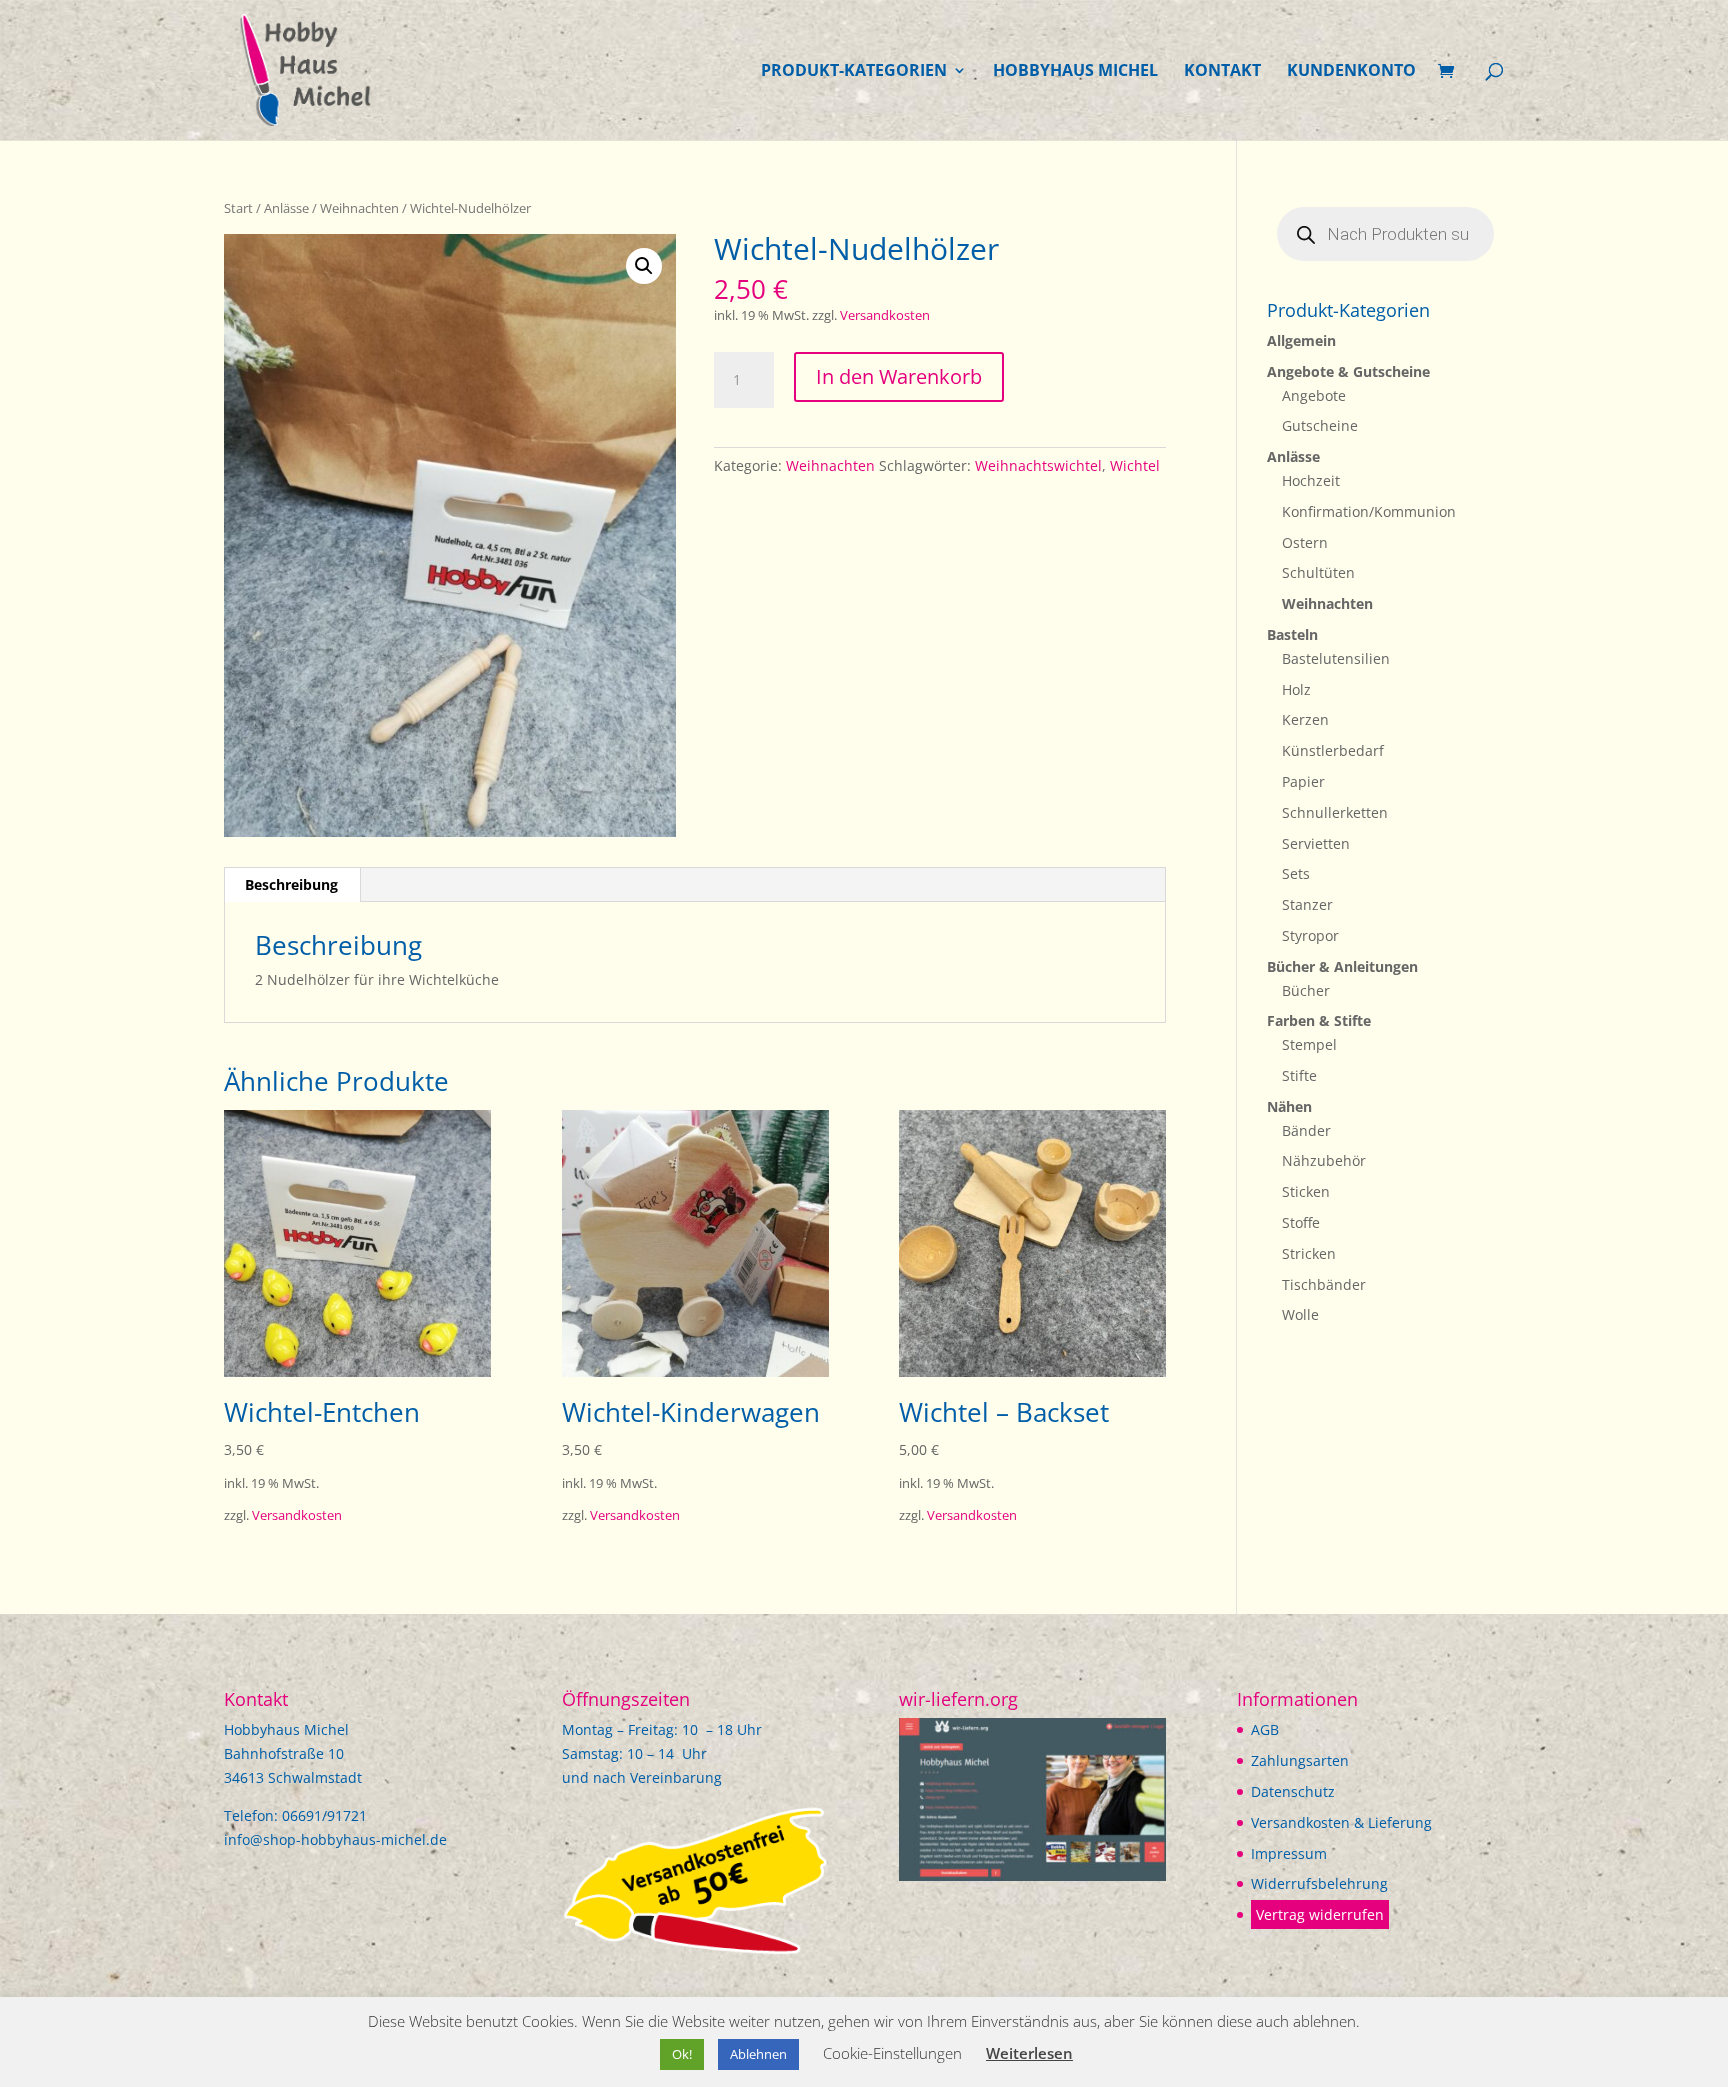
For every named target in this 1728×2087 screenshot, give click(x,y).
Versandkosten (885, 315)
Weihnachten (359, 208)
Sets (1296, 873)
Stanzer (1307, 904)
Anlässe (286, 208)
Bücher (1306, 990)
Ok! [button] (682, 2054)
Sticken (1306, 1191)
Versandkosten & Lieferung (1341, 1822)
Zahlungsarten (1300, 1760)
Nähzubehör (1324, 1160)
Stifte (1299, 1075)
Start (238, 208)
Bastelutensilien (1336, 658)
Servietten (1316, 843)
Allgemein (1301, 340)
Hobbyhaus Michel (1075, 72)
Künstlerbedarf (1333, 750)
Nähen (1289, 1106)
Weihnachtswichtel (1038, 465)
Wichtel (1135, 465)
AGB (1265, 1729)
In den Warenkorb (899, 376)
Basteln (1292, 634)
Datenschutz (1293, 1791)
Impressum (1289, 1853)
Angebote (1314, 395)
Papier (1303, 781)
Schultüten (1318, 572)
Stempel (1309, 1044)
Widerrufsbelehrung (1319, 1883)
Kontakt (1222, 72)
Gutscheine (1320, 425)
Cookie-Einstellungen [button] (892, 2053)
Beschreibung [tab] (291, 884)
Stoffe (1301, 1222)
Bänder (1306, 1130)
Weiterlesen (1029, 2053)
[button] (644, 266)
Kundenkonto (1351, 72)
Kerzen (1305, 719)
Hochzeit (1311, 480)
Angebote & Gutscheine (1348, 371)
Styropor (1310, 935)
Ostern (1305, 542)
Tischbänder (1324, 1284)
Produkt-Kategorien (854, 72)
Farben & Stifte (1319, 1020)
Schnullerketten (1335, 812)
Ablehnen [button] (758, 2054)
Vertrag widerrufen (1320, 1914)
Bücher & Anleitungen (1342, 966)
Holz (1296, 689)
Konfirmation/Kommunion (1369, 511)
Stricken (1309, 1253)
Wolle (1300, 1314)
